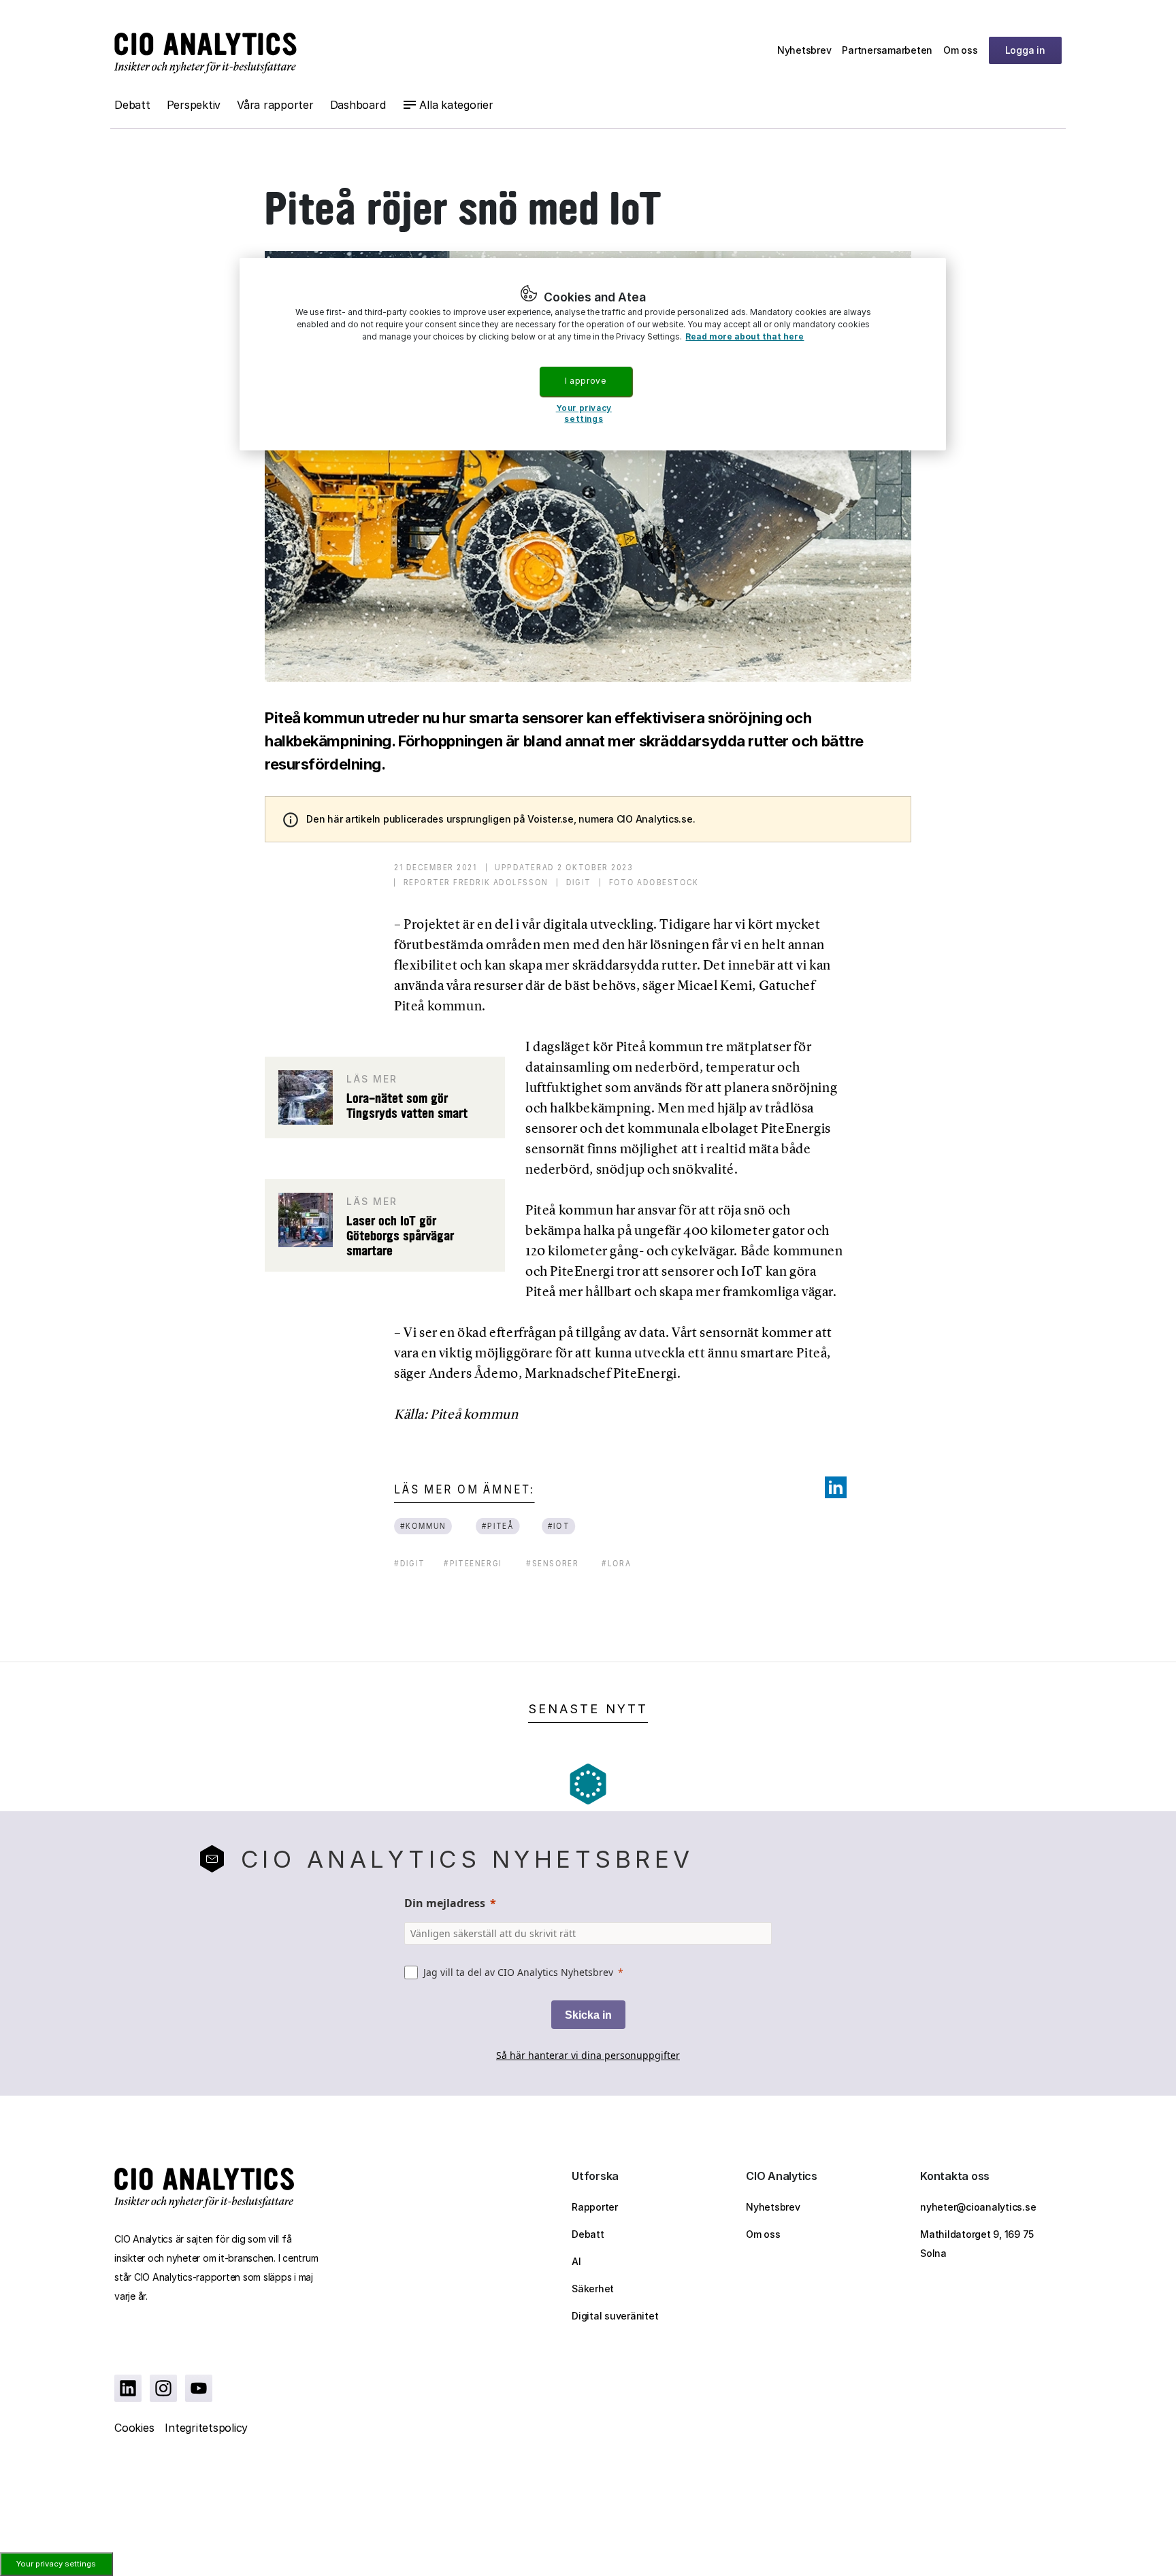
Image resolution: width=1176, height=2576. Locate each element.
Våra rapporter (275, 105)
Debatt (132, 105)
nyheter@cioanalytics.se (978, 2207)
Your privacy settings (56, 2564)
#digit (409, 1563)
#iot (558, 1526)
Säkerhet (593, 2289)
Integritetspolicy (206, 2428)
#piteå (498, 1526)
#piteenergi (473, 1563)
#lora (617, 1563)
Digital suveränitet (615, 2316)
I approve (585, 381)
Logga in (1025, 50)
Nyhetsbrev (804, 50)
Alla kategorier (456, 105)
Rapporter (595, 2207)
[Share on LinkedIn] (836, 1487)
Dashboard (358, 105)
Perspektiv (194, 105)
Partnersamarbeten (887, 50)
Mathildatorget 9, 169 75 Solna (977, 2244)
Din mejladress (445, 1903)
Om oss (961, 50)
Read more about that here (745, 336)
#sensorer (553, 1563)
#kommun (423, 1526)
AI (576, 2261)
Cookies (134, 2428)
